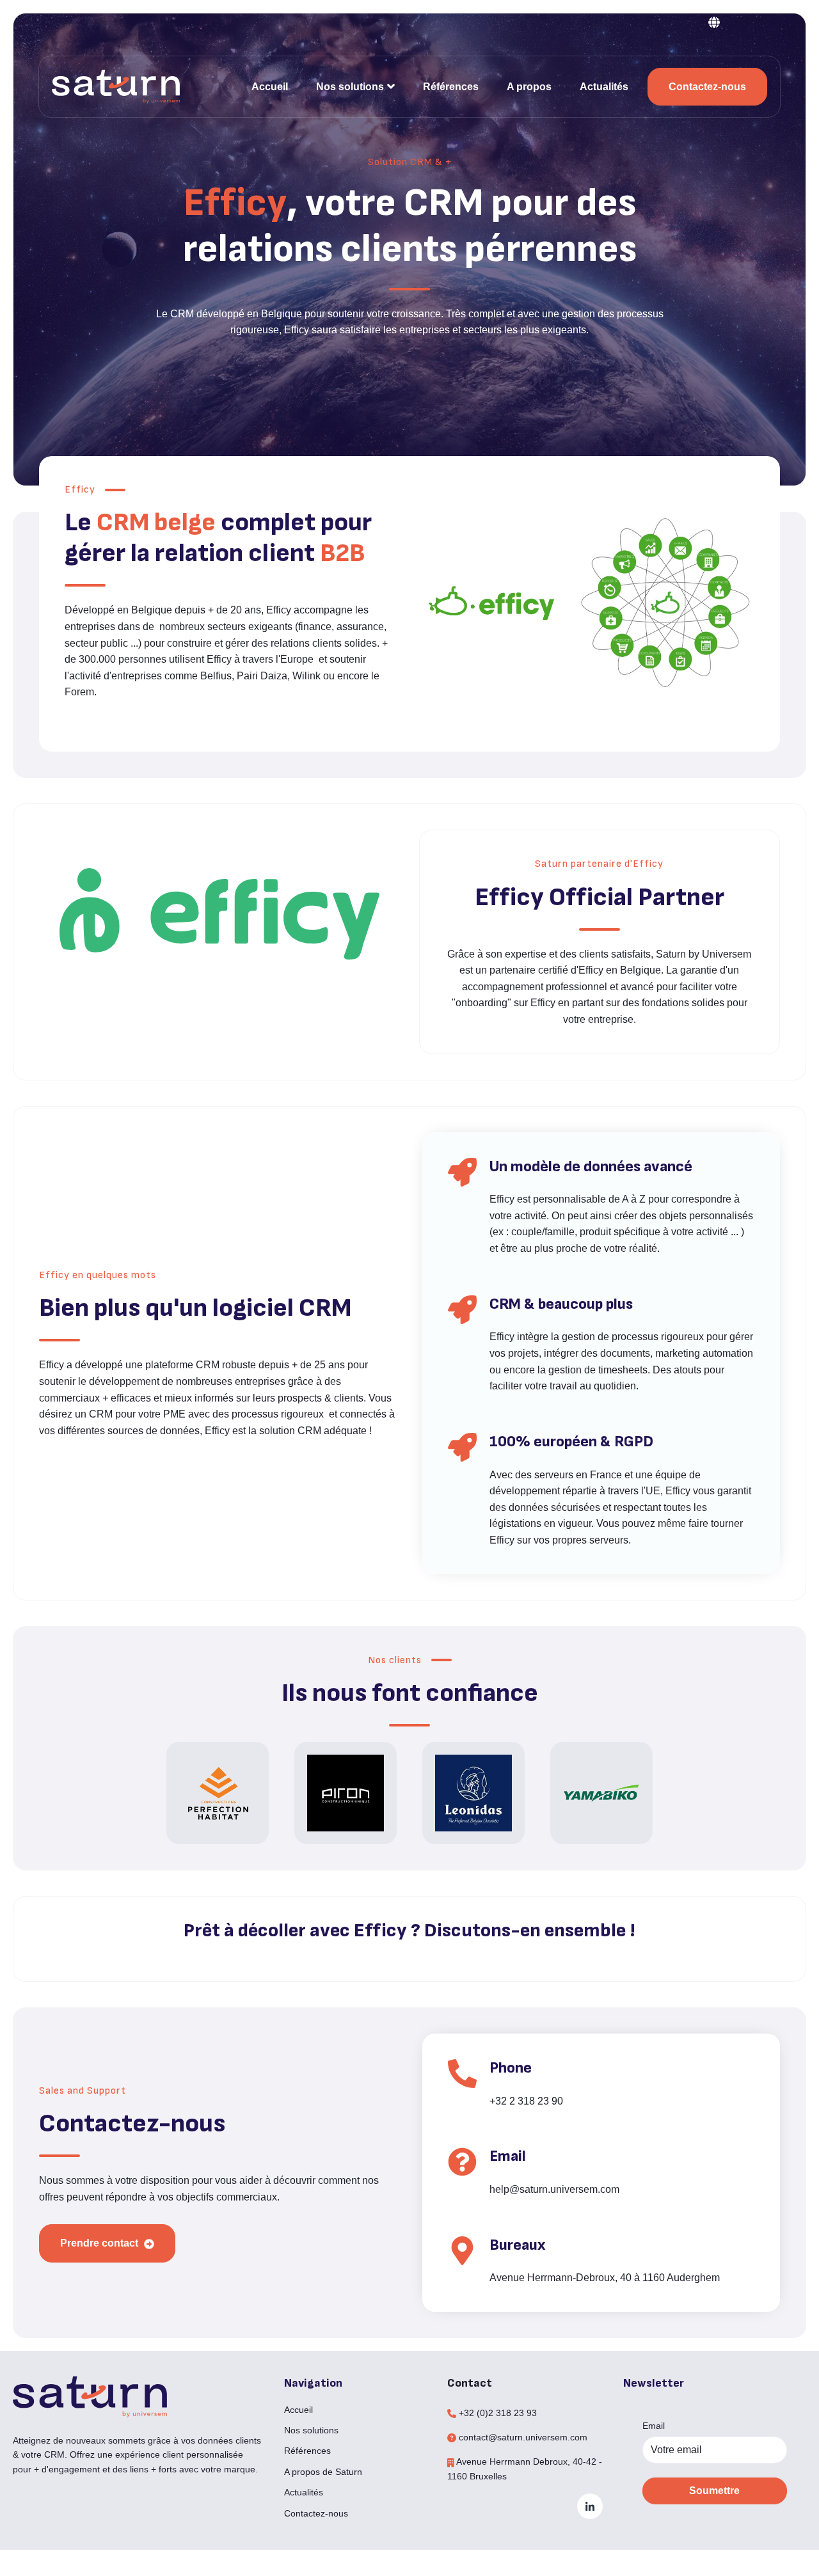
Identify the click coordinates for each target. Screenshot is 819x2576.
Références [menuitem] (307, 2451)
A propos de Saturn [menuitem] (323, 2472)
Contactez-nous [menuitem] (316, 2513)
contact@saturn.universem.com (523, 2437)
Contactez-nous (707, 87)
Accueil (270, 87)
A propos (529, 87)
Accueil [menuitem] (298, 2410)
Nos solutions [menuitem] (311, 2430)
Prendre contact (100, 2243)
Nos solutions (350, 87)
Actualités (604, 87)
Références (451, 87)
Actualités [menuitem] (304, 2492)
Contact (470, 2383)
